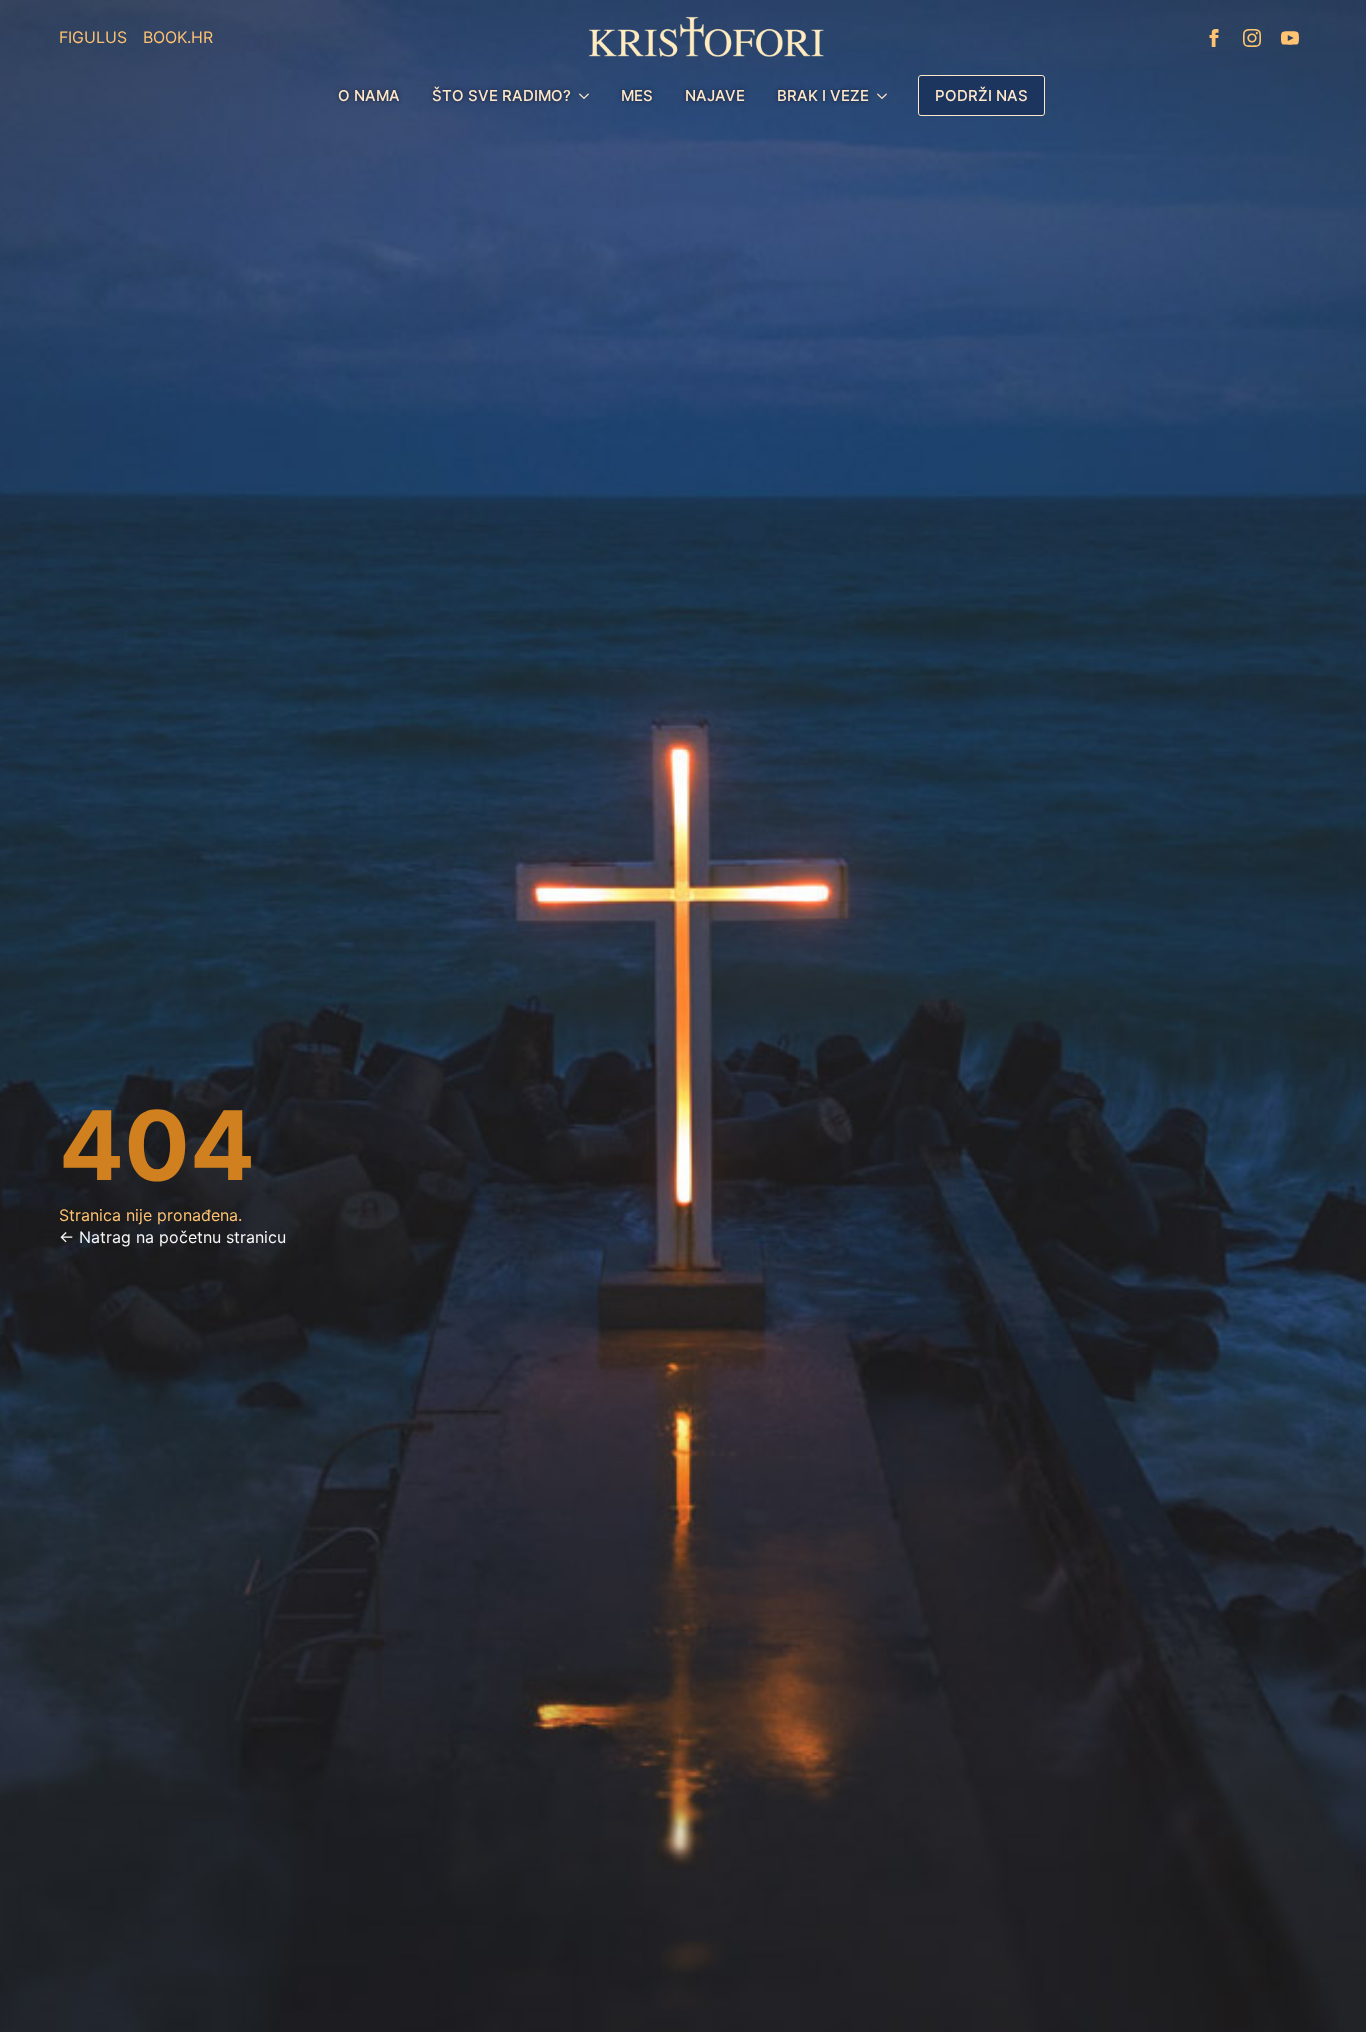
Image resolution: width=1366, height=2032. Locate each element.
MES (637, 95)
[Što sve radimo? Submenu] (588, 95)
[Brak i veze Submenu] (886, 95)
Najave (715, 95)
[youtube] (1290, 38)
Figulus (93, 37)
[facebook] (1214, 38)
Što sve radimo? (501, 95)
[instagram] (1252, 38)
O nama (369, 95)
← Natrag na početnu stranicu (172, 1237)
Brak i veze (823, 95)
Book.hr (178, 37)
